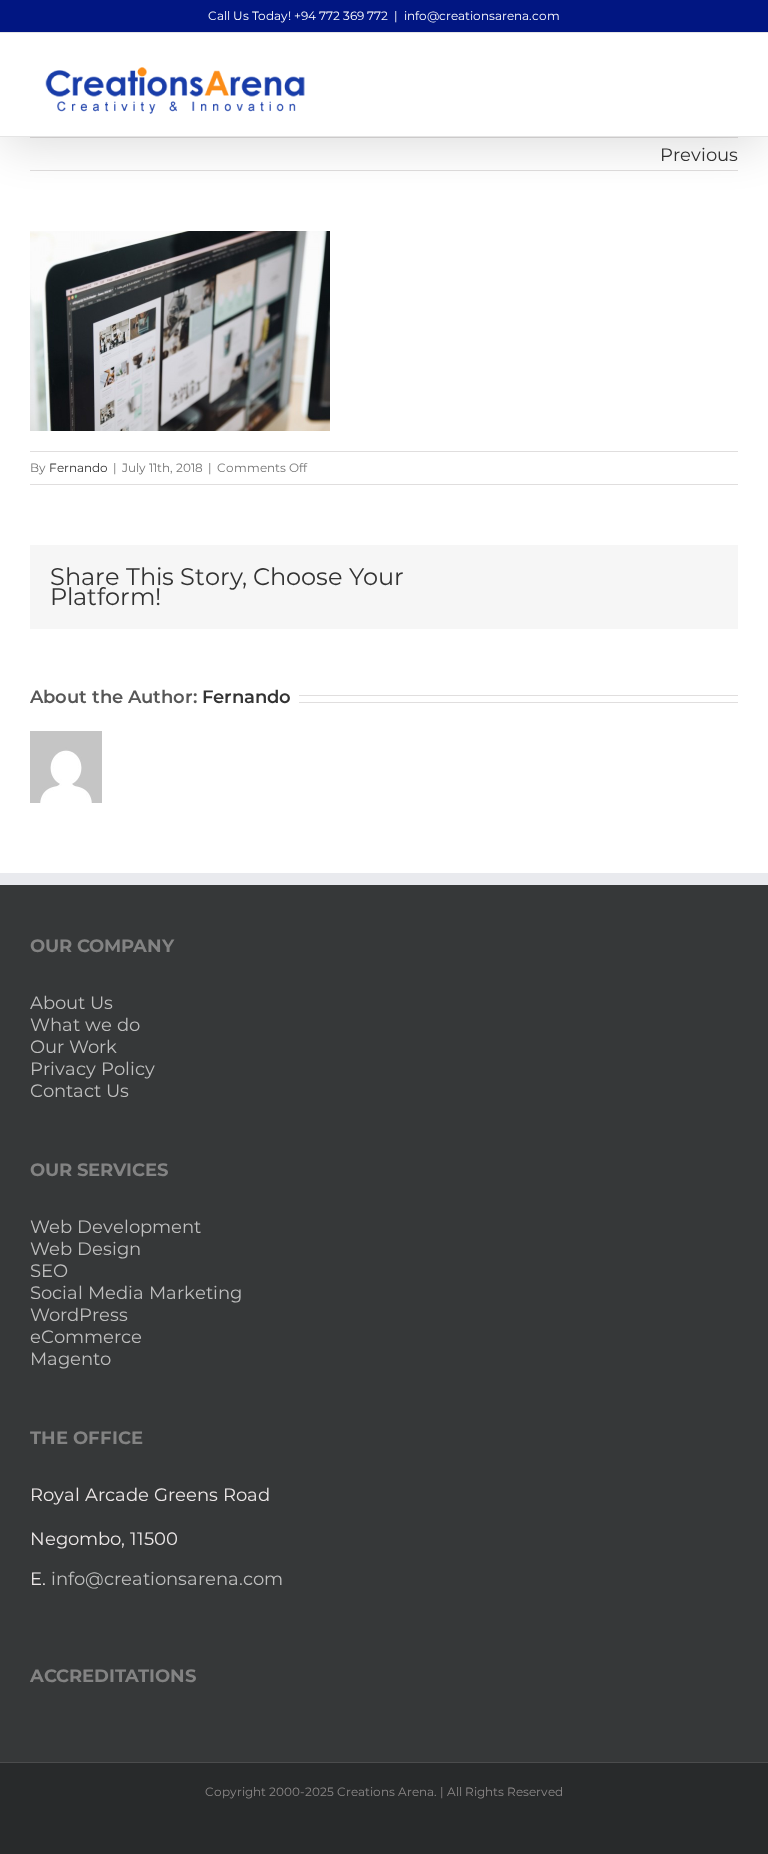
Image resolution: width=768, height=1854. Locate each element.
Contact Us (79, 1091)
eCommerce (86, 1337)
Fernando (78, 467)
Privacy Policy (92, 1069)
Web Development (115, 1227)
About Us (71, 1003)
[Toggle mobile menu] (730, 63)
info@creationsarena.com (482, 15)
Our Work (73, 1047)
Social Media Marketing (136, 1293)
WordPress (79, 1315)
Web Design (85, 1249)
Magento (70, 1359)
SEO (49, 1271)
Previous (699, 155)
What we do (85, 1025)
